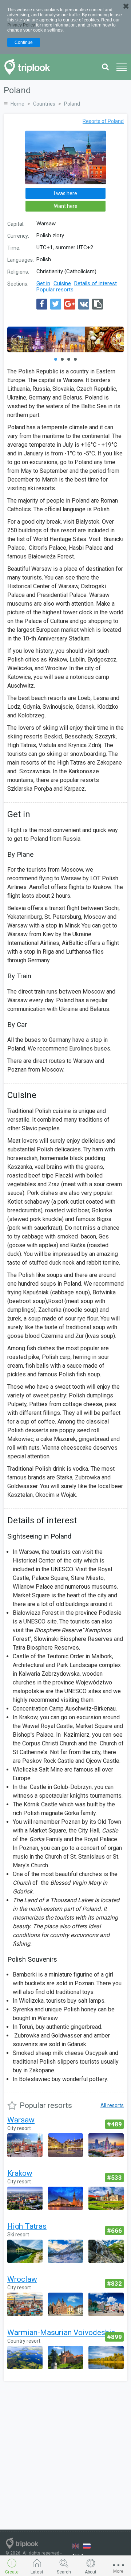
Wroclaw (22, 2279)
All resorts (112, 2105)
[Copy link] (98, 304)
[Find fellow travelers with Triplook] (29, 67)
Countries (44, 104)
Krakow (20, 2173)
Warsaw (21, 2120)
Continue (24, 42)
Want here (66, 206)
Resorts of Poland (103, 121)
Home (17, 104)
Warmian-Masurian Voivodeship (61, 2333)
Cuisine (62, 283)
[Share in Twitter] (56, 304)
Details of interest (96, 283)
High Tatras (27, 2226)
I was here (65, 193)
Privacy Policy (21, 25)
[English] (76, 2546)
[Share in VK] (84, 304)
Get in (43, 283)
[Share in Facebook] (42, 304)
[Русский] (87, 2546)
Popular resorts (55, 290)
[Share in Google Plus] (70, 304)
